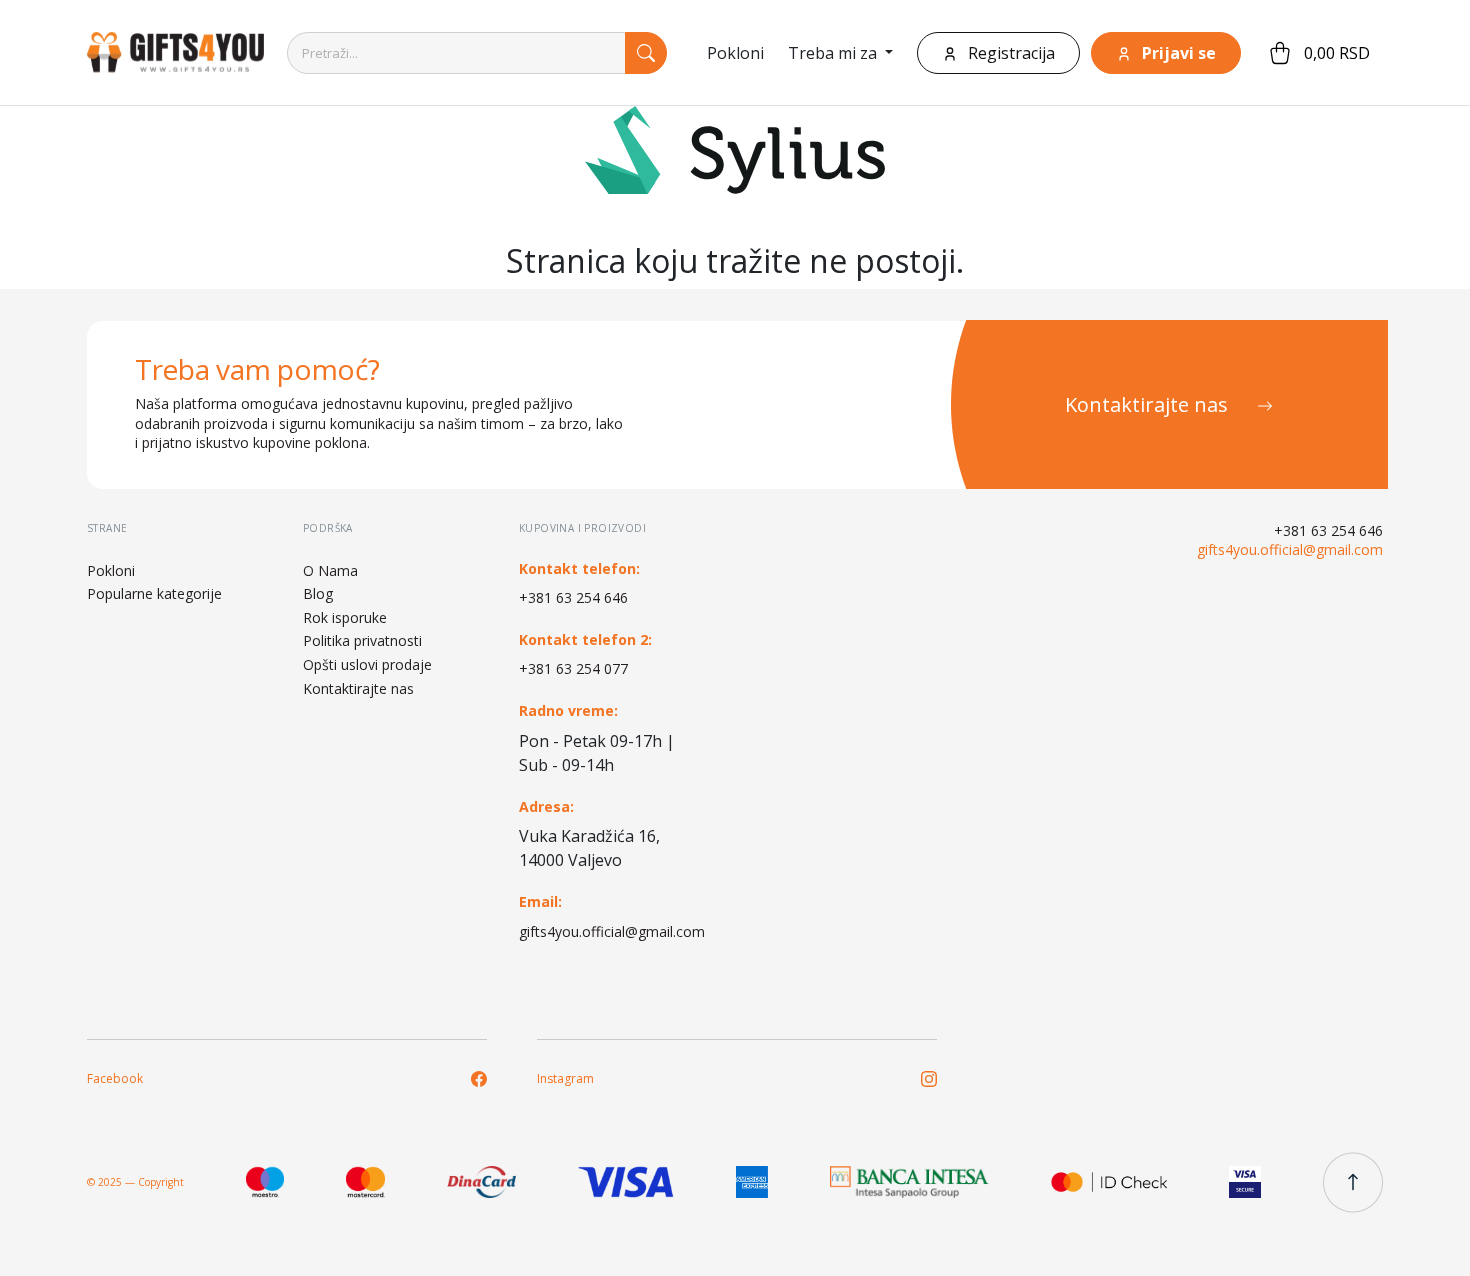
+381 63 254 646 (573, 597)
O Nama (330, 570)
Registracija (1009, 53)
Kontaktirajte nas (1149, 404)
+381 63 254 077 (573, 668)
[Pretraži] (646, 53)
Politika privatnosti (362, 640)
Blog (318, 593)
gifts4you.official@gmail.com (604, 931)
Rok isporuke (345, 617)
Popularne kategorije (154, 593)
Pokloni (735, 53)
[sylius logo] (167, 52)
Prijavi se (1177, 53)
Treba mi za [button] (834, 53)
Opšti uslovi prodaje (367, 664)
